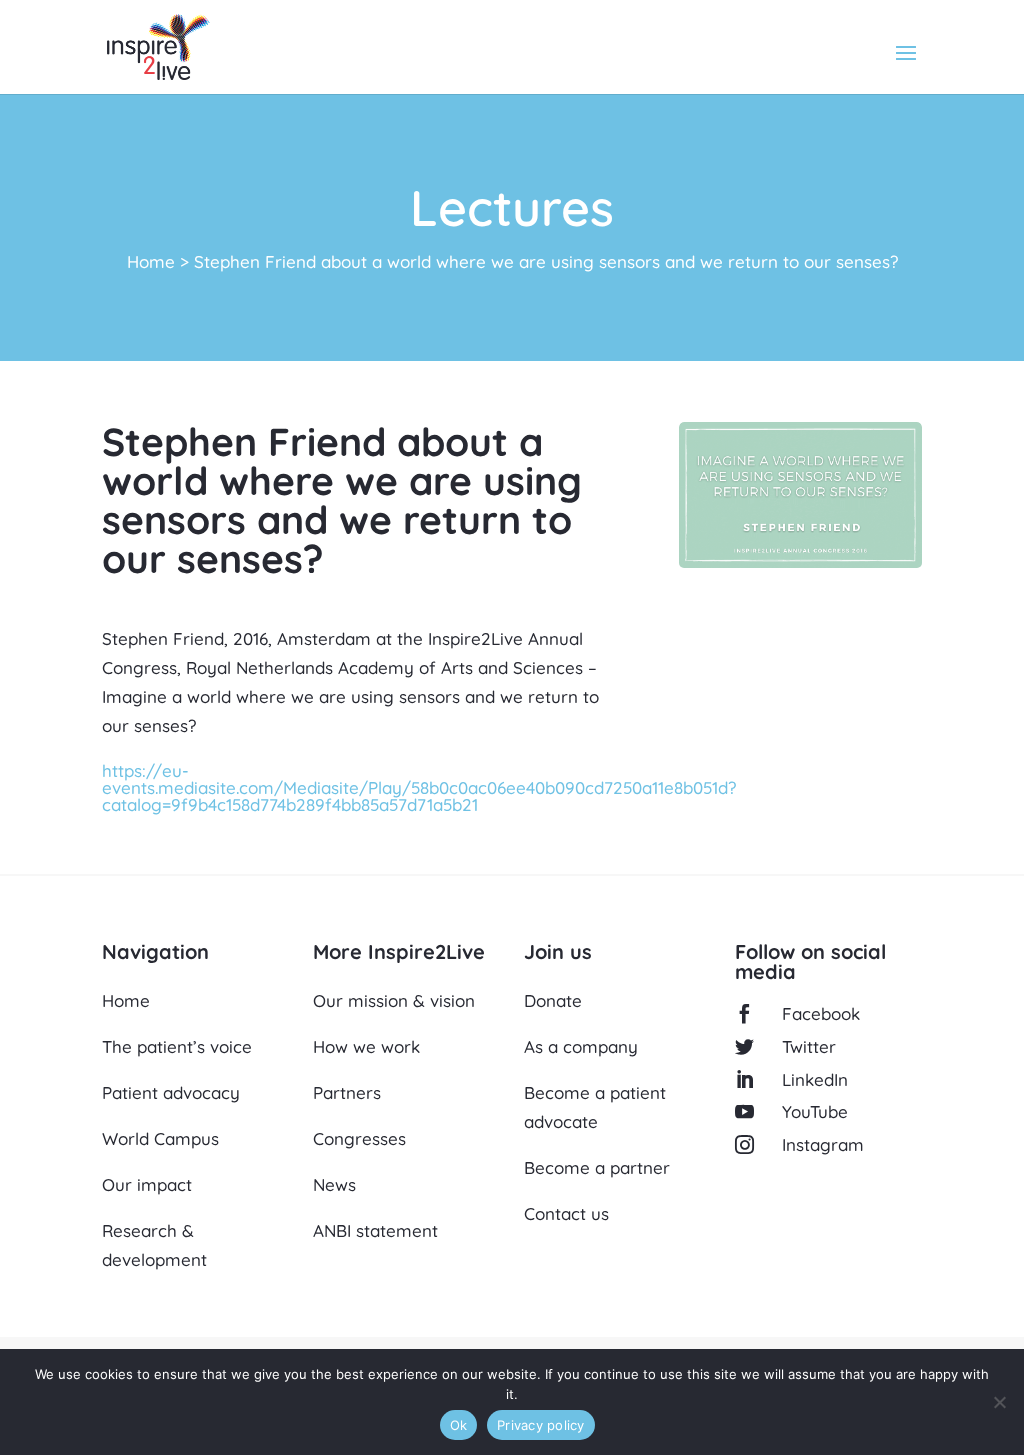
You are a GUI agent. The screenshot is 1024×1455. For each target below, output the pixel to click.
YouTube (815, 1111)
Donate (553, 1000)
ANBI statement (375, 1230)
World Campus (160, 1138)
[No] (999, 1402)
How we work (366, 1046)
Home (151, 261)
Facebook (821, 1013)
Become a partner (597, 1167)
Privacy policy (541, 1425)
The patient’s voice (177, 1046)
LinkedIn (815, 1079)
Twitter (809, 1046)
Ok (459, 1425)
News (334, 1184)
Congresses (359, 1138)
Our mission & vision (394, 1000)
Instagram (823, 1144)
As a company (581, 1046)
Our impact (147, 1184)
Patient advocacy (171, 1092)
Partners (347, 1092)
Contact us (566, 1213)
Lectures (512, 207)
